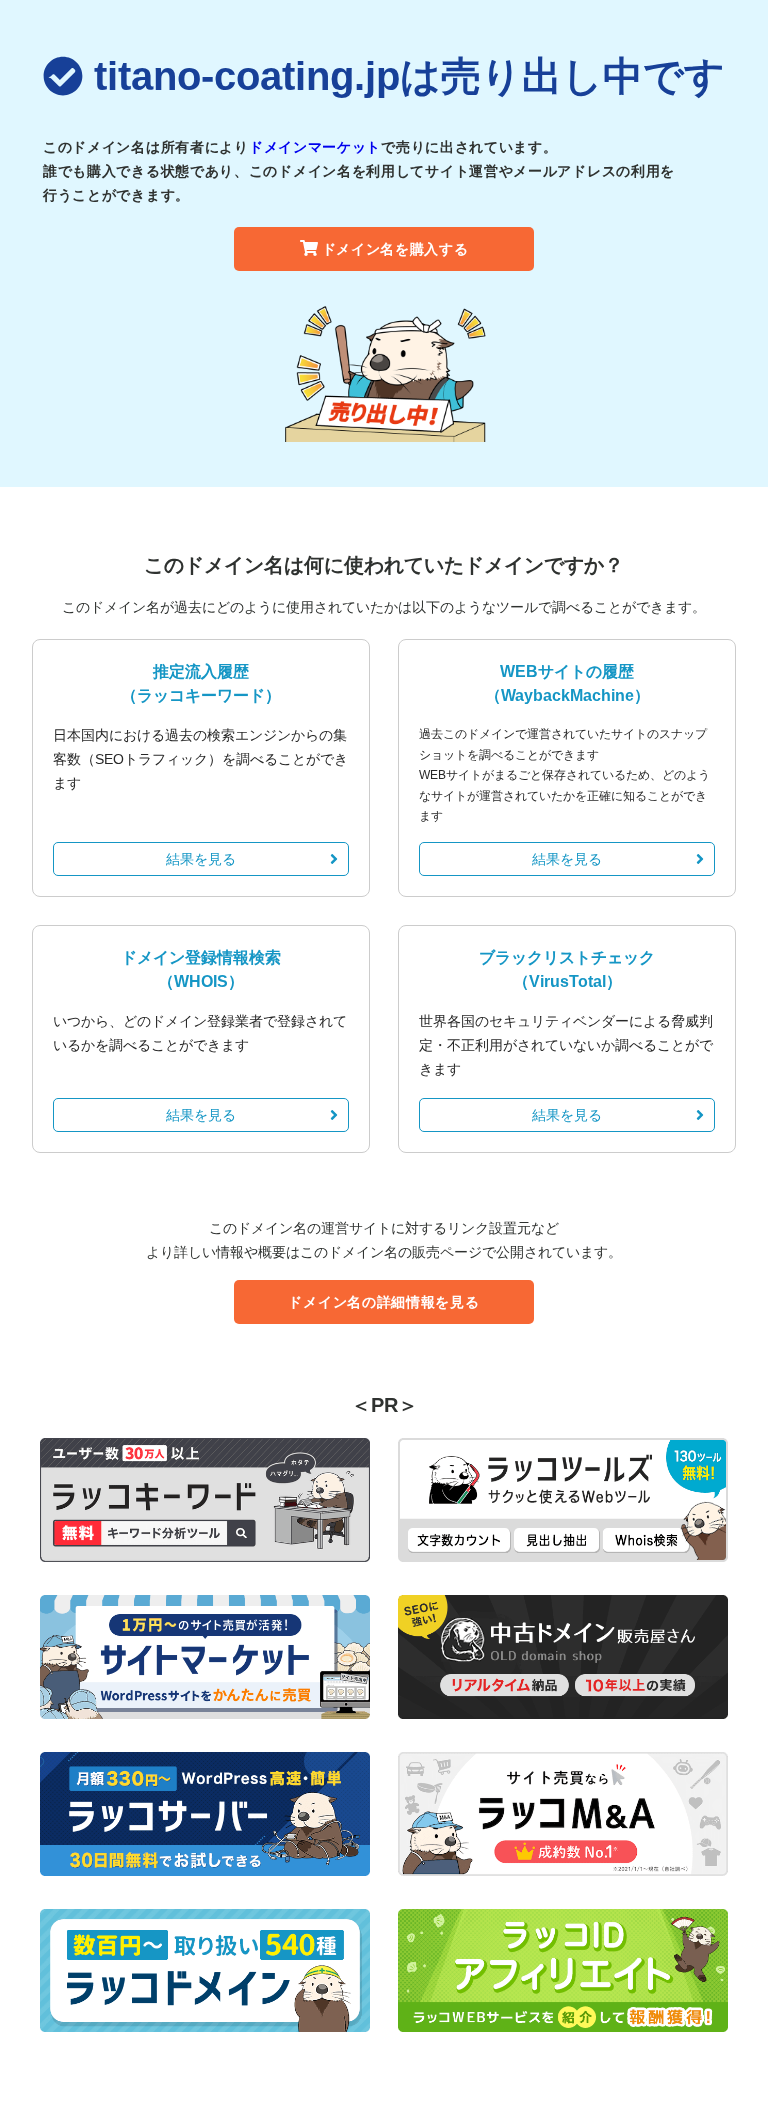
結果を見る (201, 859)
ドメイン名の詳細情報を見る (383, 1302)
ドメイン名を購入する (395, 249)
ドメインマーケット (315, 147)
